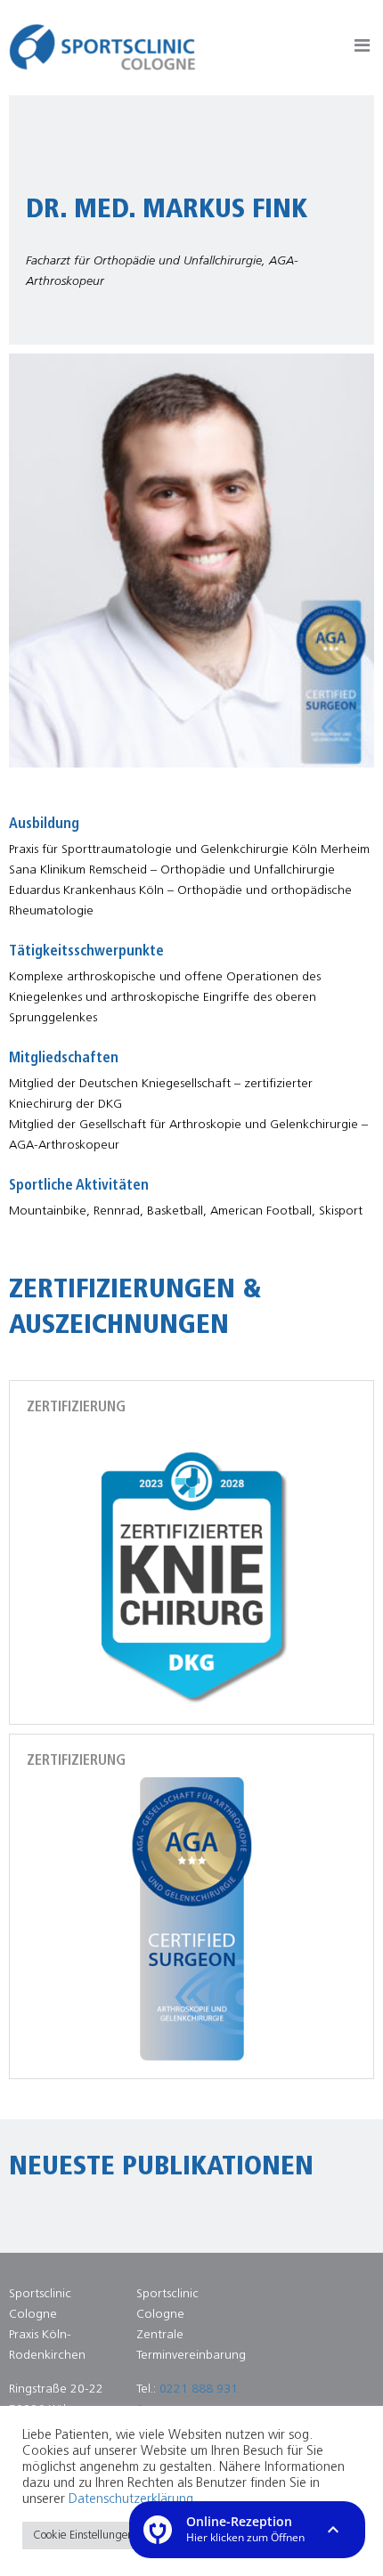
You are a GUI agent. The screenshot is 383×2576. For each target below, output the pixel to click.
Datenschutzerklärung (131, 2500)
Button (362, 49)
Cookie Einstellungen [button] (83, 2535)
